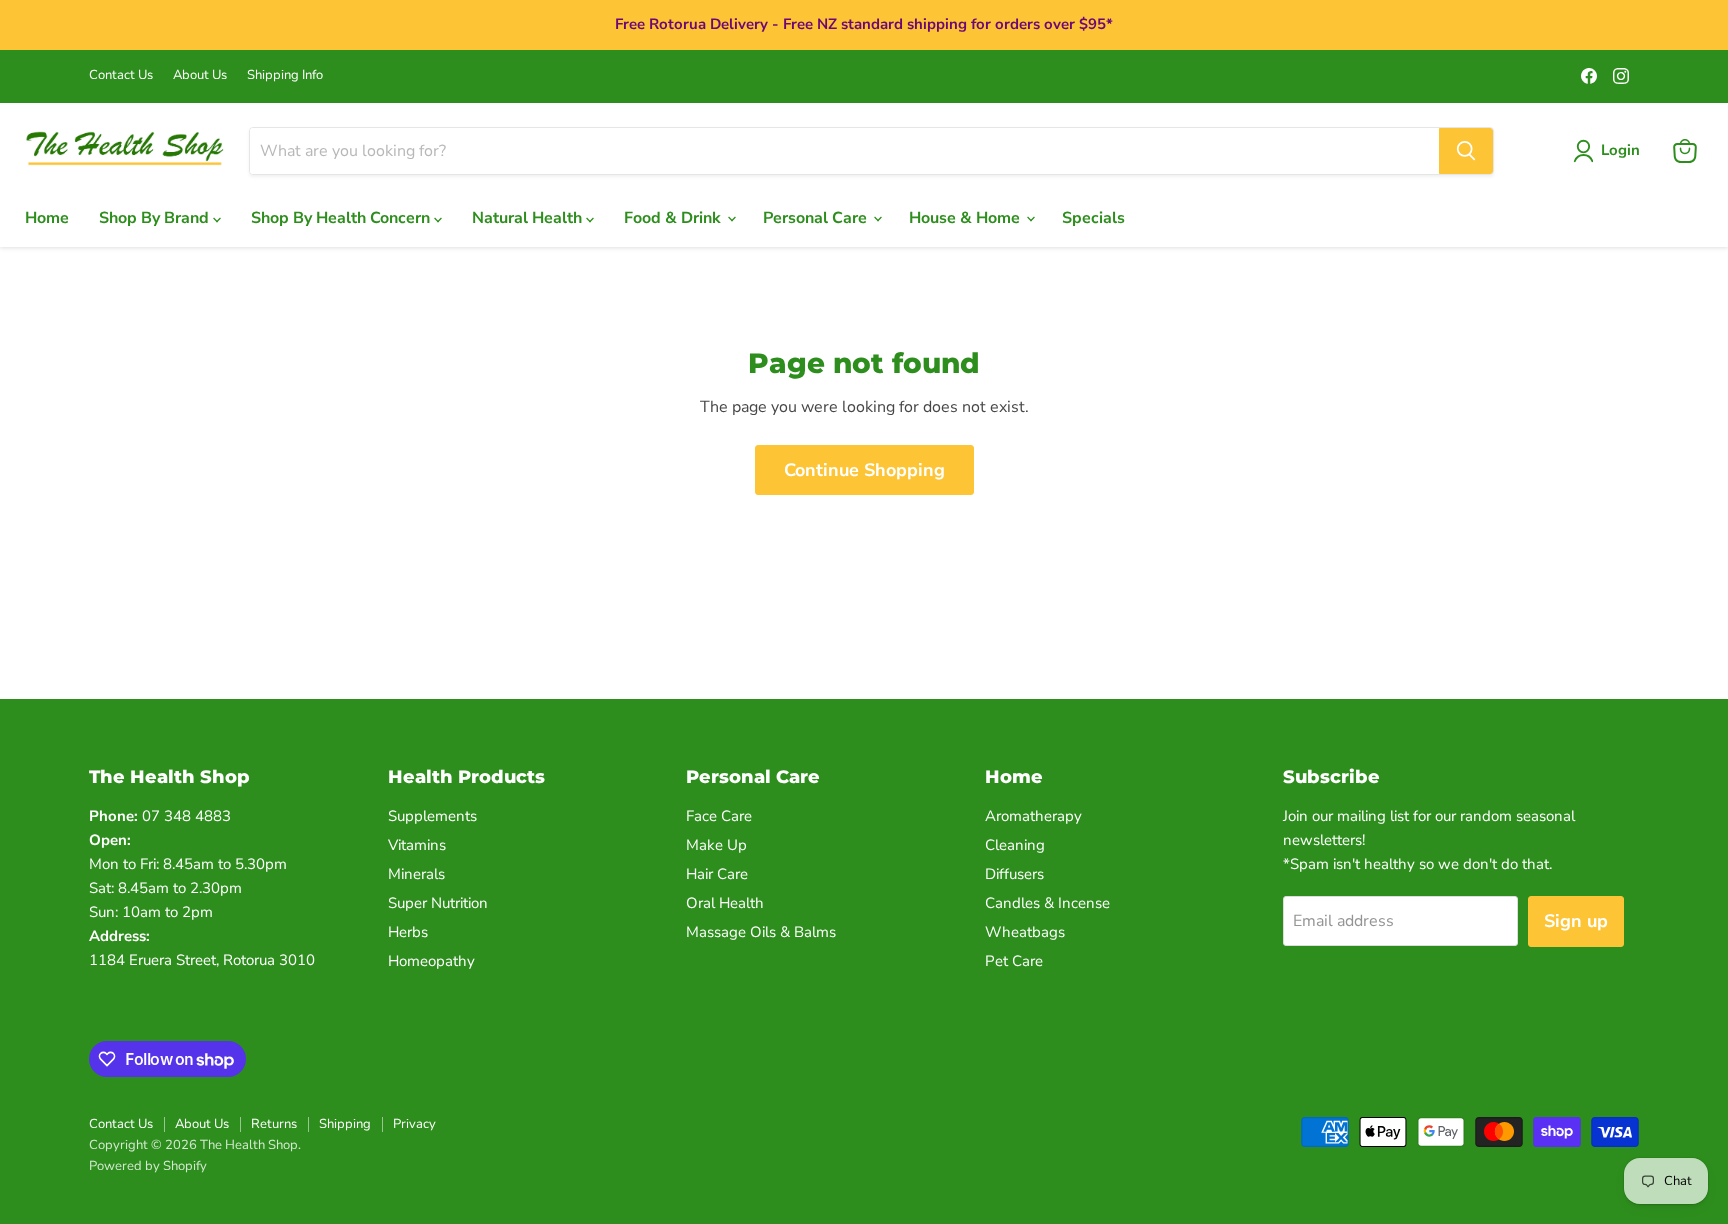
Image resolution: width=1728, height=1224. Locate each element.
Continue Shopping (864, 470)
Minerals (416, 874)
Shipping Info (285, 75)
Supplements (432, 816)
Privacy (414, 1124)
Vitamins (417, 845)
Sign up (1576, 921)
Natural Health (529, 218)
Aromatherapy (1033, 816)
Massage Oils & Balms (761, 932)
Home (47, 218)
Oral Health (725, 903)
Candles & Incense (1047, 903)
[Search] (1466, 151)
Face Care (719, 816)
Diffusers (1014, 874)
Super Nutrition (438, 903)
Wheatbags (1025, 932)
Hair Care (717, 874)
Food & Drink (674, 218)
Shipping (345, 1124)
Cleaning (1015, 845)
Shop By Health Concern (342, 218)
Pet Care (1014, 961)
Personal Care (817, 218)
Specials (1093, 218)
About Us (200, 75)
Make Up (716, 845)
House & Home (966, 218)
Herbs (408, 932)
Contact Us (121, 75)
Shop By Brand (156, 218)
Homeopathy (431, 961)
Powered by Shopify (148, 1166)
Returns (274, 1124)
